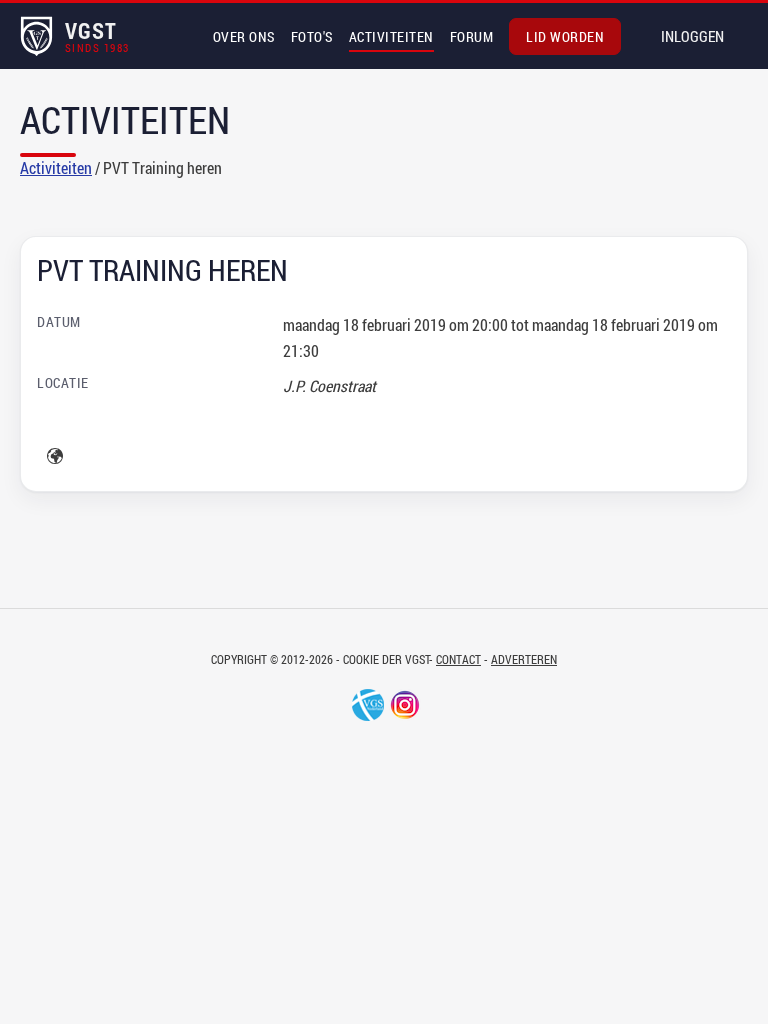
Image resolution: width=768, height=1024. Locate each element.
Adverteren (524, 659)
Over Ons (244, 36)
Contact (458, 659)
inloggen (692, 36)
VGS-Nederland (368, 705)
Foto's (312, 36)
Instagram (405, 705)
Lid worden (565, 36)
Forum (472, 36)
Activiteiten (391, 36)
